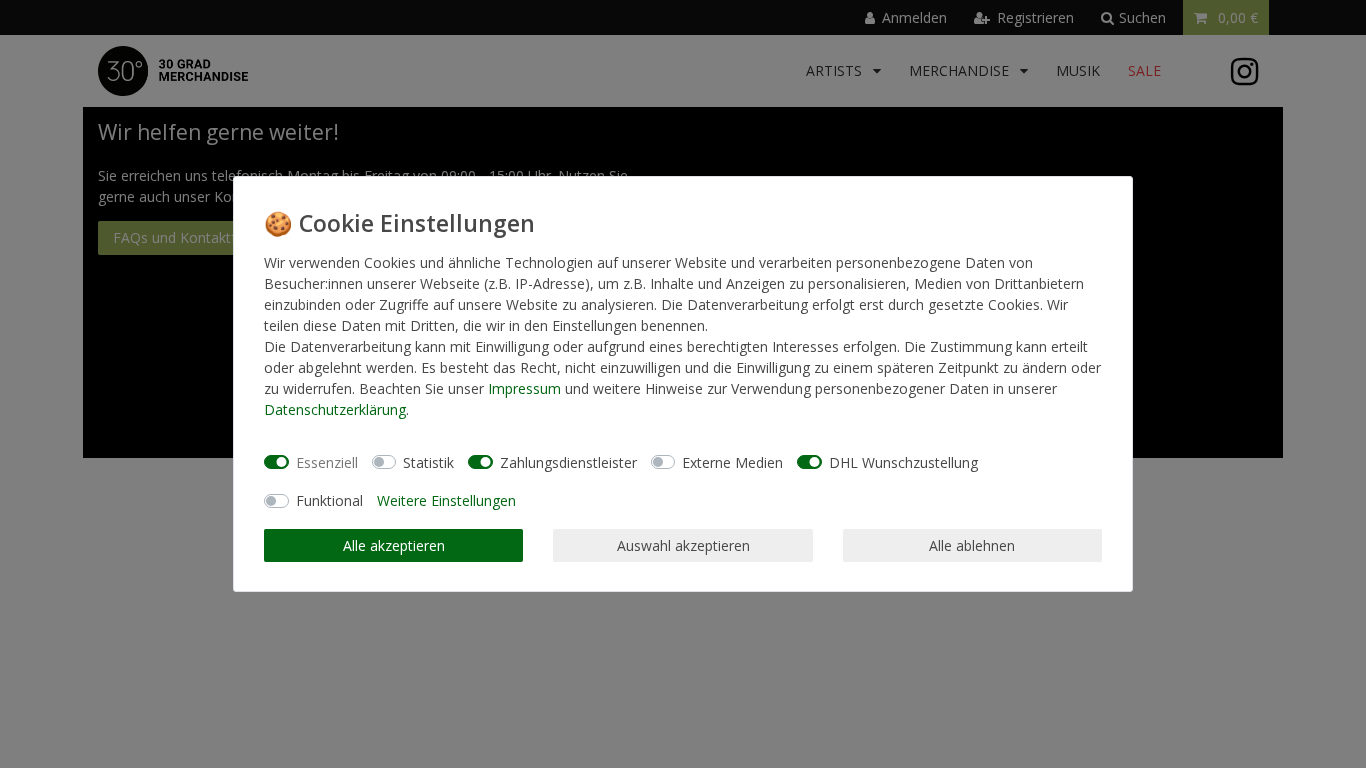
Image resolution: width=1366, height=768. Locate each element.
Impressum (524, 388)
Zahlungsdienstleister (568, 462)
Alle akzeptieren (394, 545)
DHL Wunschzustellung (903, 462)
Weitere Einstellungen (446, 500)
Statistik (428, 462)
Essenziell (327, 462)
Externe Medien (732, 462)
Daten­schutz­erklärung (335, 409)
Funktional (329, 500)
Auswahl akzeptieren (683, 545)
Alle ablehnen (972, 545)
